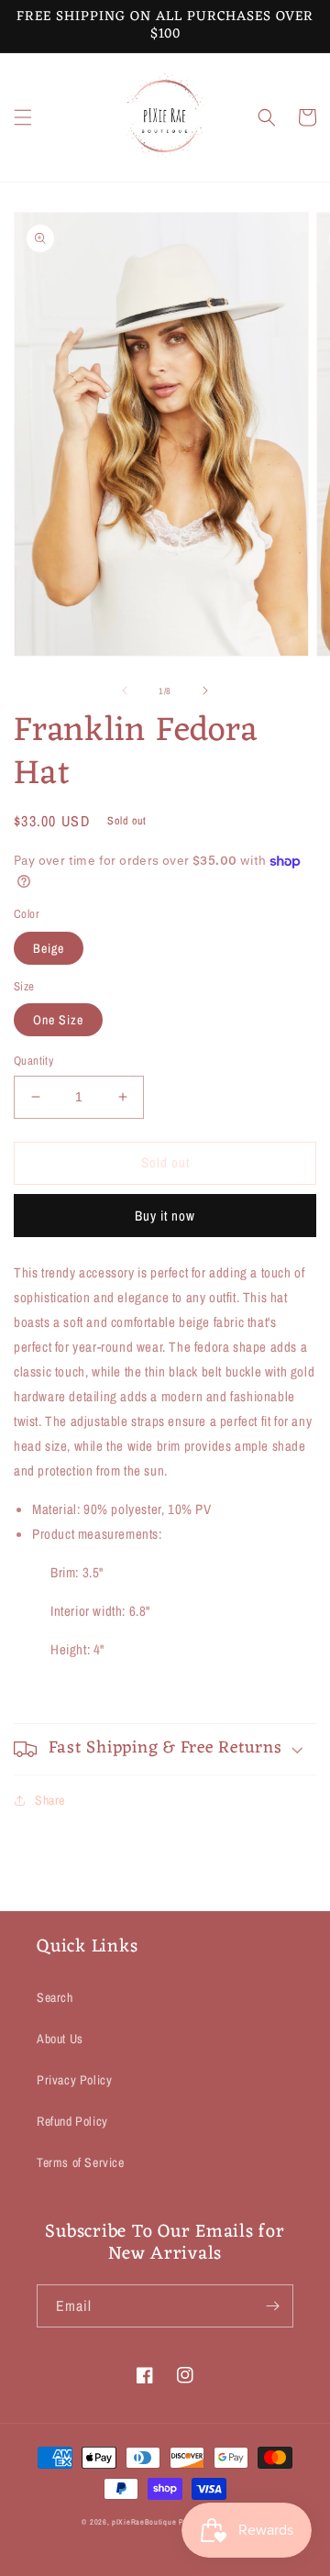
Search (55, 1997)
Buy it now (165, 1216)
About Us (60, 2039)
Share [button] (50, 1800)
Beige (49, 948)
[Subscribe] (272, 2306)
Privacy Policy (74, 2080)
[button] (23, 117)
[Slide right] (205, 691)
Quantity (33, 1061)
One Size (58, 1020)
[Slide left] (125, 691)
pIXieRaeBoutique (144, 2522)
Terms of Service (81, 2162)
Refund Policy (72, 2121)
